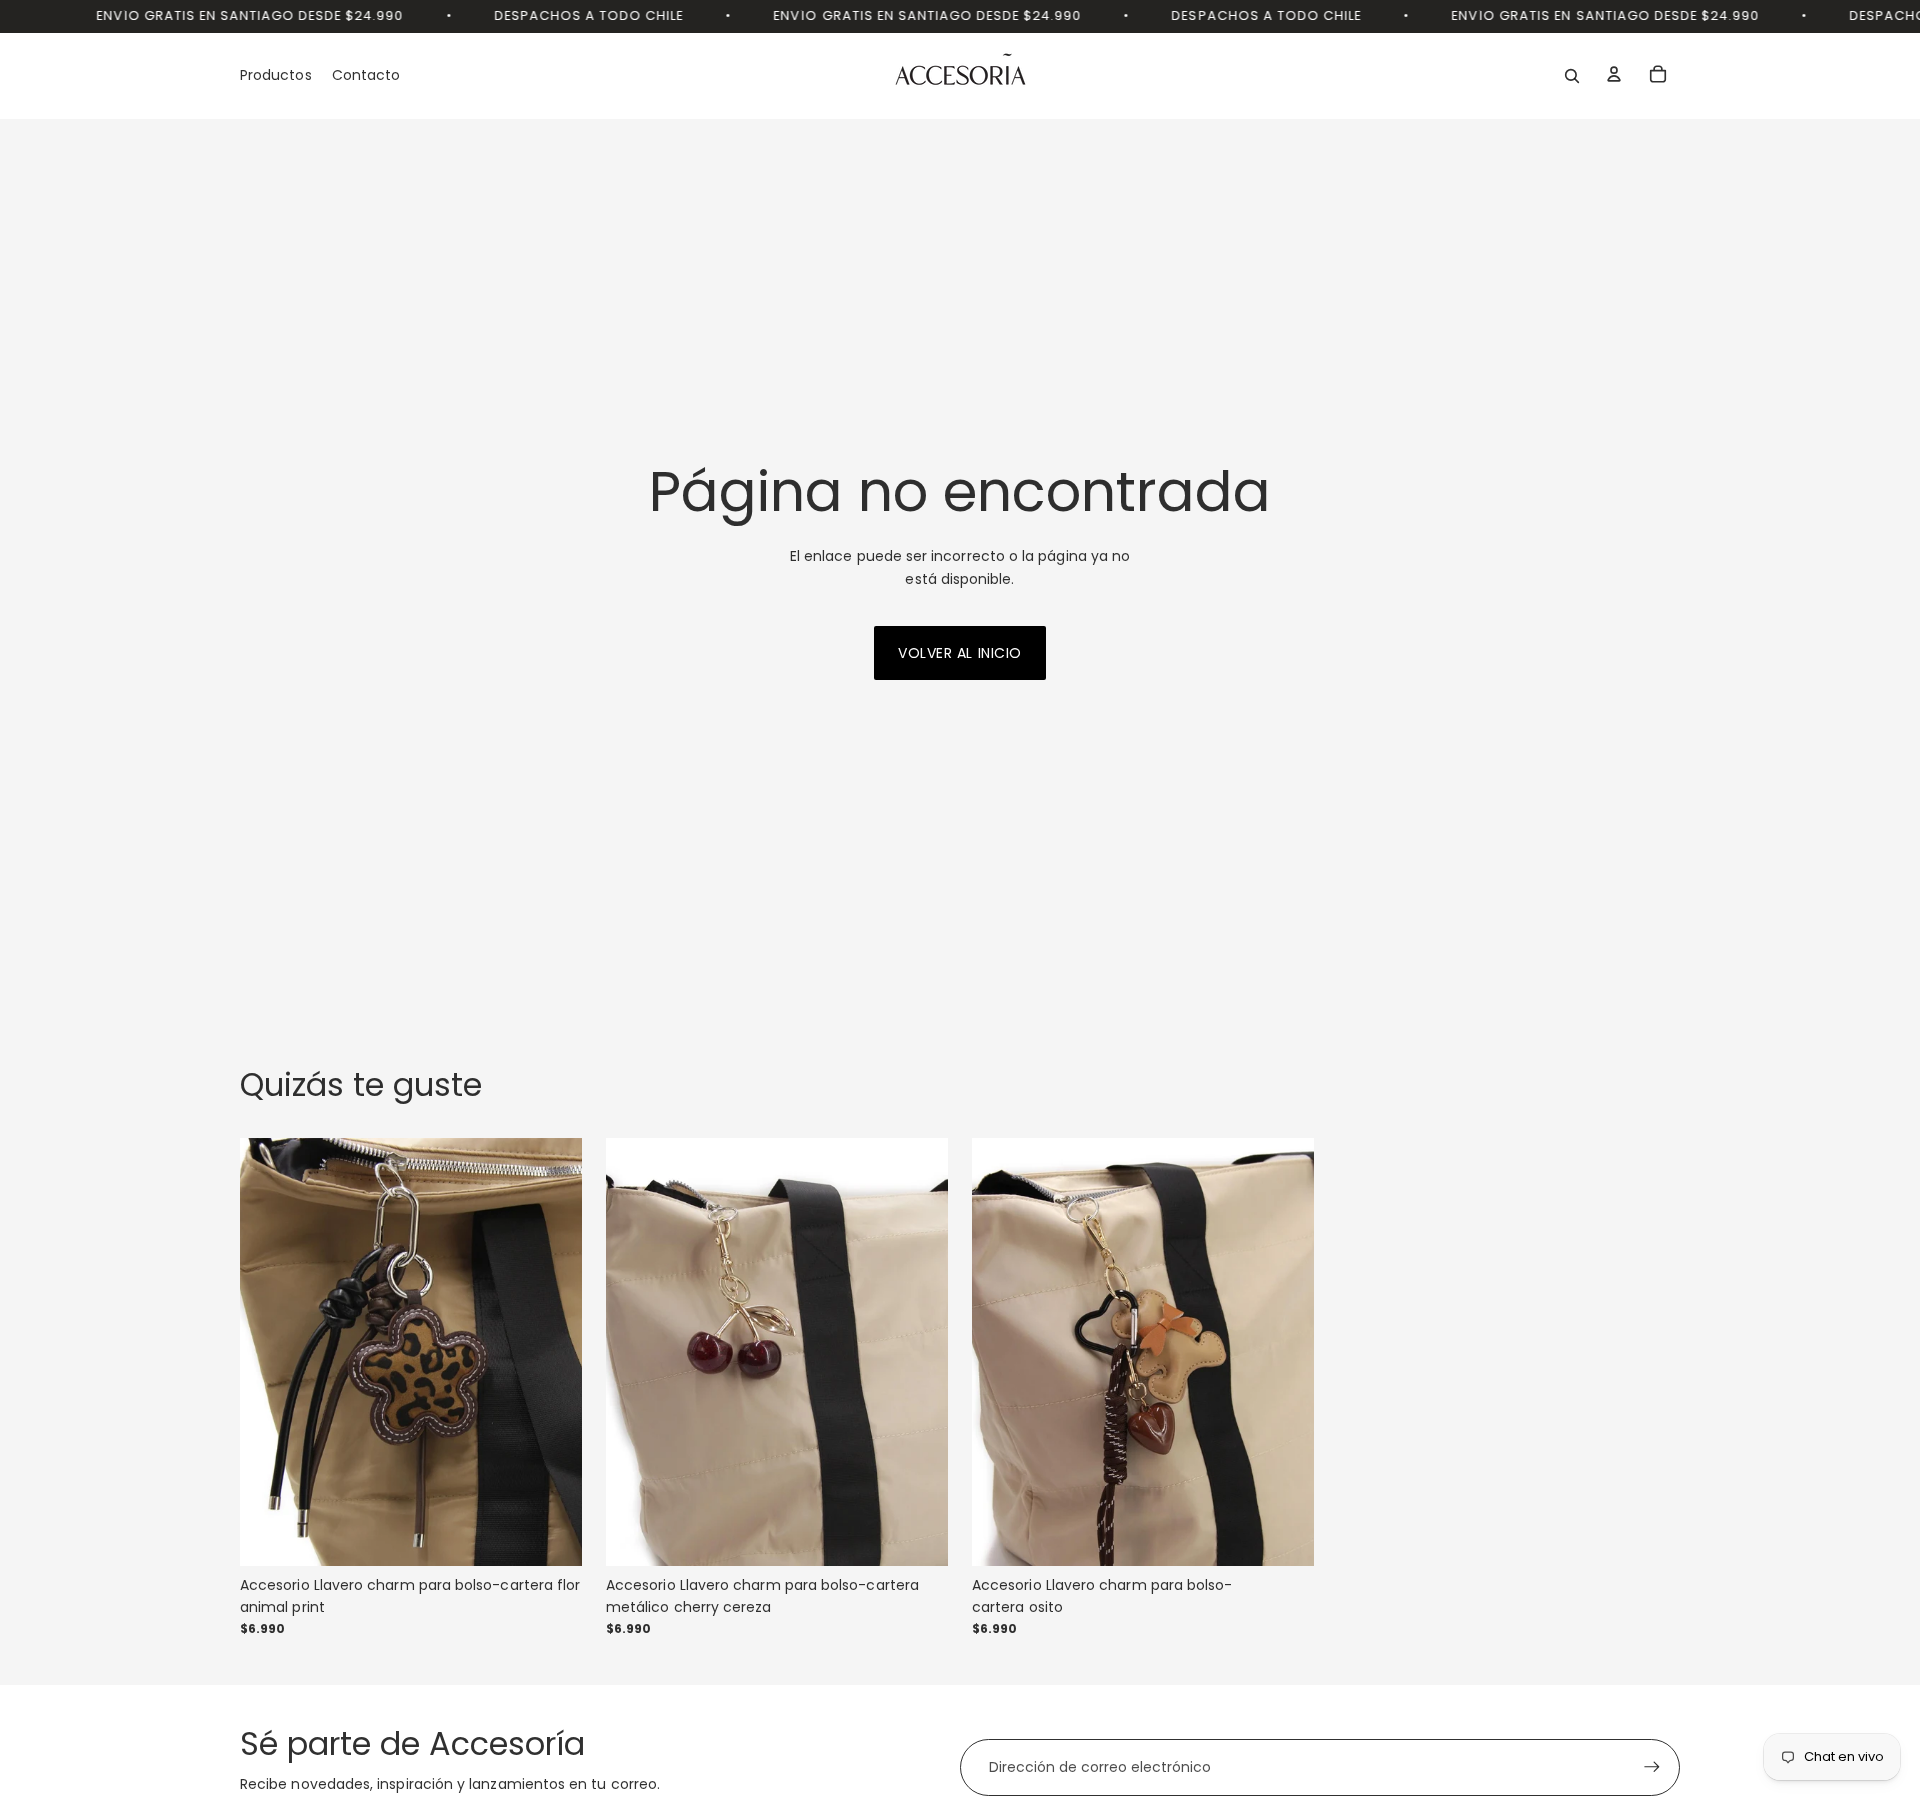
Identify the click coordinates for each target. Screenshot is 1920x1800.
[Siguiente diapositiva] (552, 1352)
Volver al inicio (960, 653)
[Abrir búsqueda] (1572, 76)
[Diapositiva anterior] (270, 1352)
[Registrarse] (1652, 1767)
